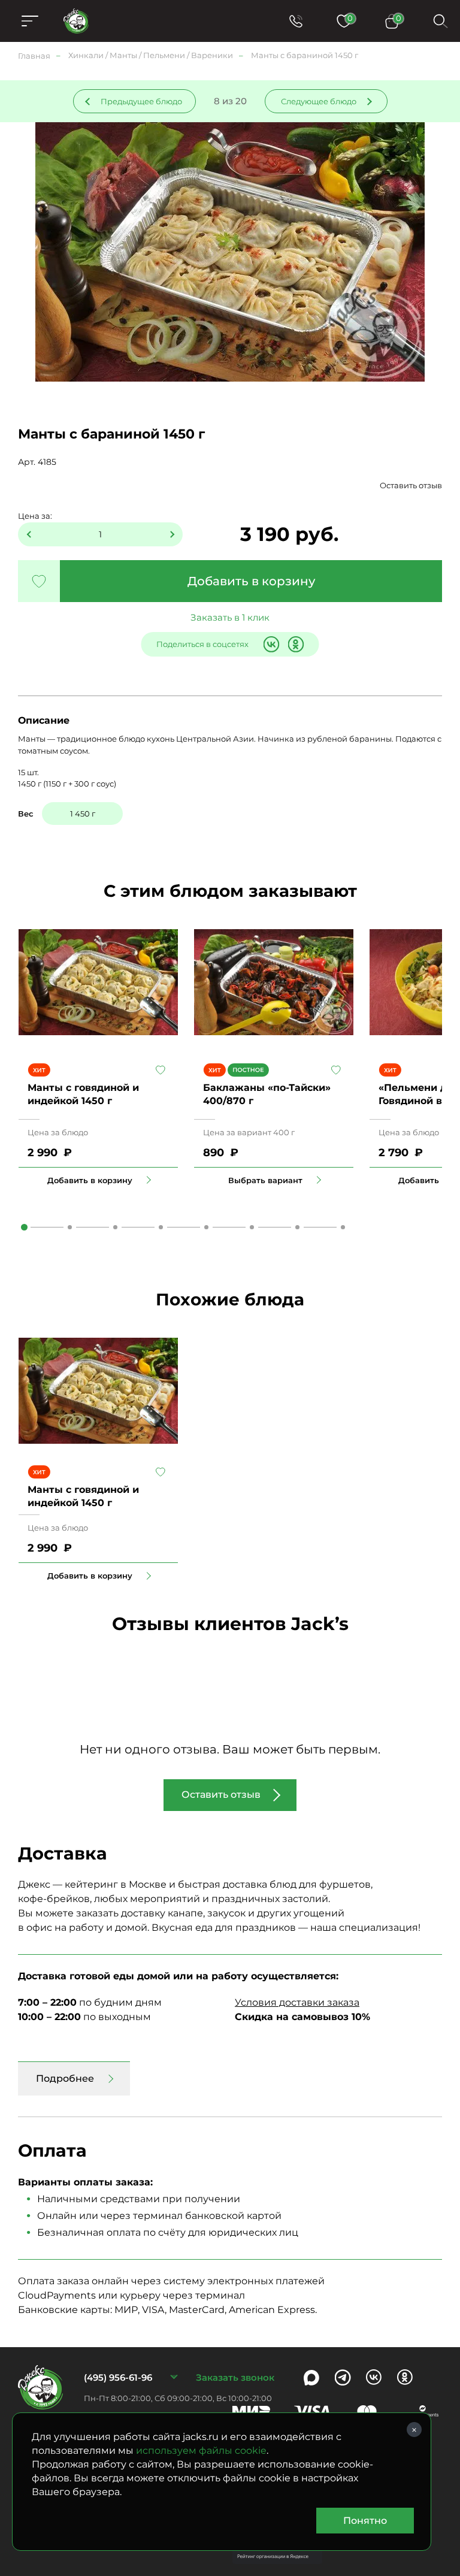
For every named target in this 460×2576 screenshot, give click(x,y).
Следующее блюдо (319, 101)
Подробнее (65, 2078)
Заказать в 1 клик (230, 617)
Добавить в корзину (251, 581)
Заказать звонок (235, 2377)
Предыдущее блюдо (141, 101)
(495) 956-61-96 (118, 2377)
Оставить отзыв (411, 485)
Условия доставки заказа (297, 2002)
